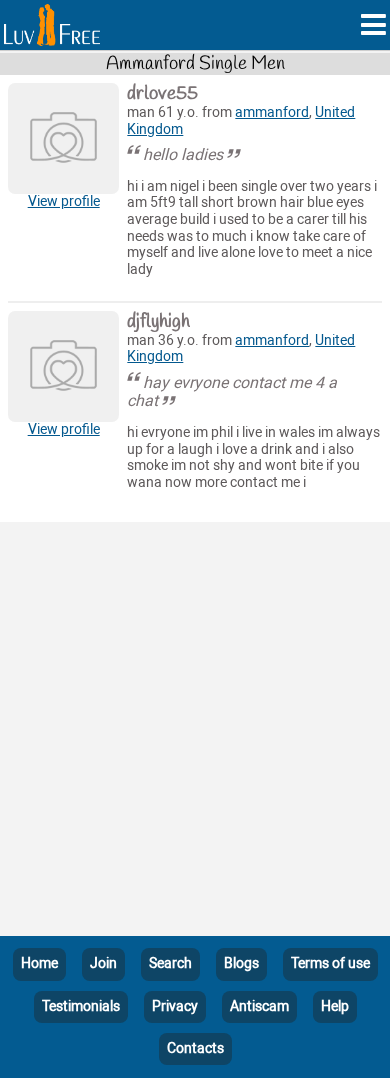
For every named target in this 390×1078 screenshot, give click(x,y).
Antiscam (259, 1006)
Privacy (175, 1006)
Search (170, 963)
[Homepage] (52, 25)
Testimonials (81, 1006)
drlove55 (162, 94)
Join (103, 963)
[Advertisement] (195, 733)
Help (335, 1006)
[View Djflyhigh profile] (63, 366)
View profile (64, 201)
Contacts (195, 1048)
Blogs (241, 963)
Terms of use (330, 963)
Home (39, 963)
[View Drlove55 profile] (63, 138)
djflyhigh (158, 322)
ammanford (272, 112)
